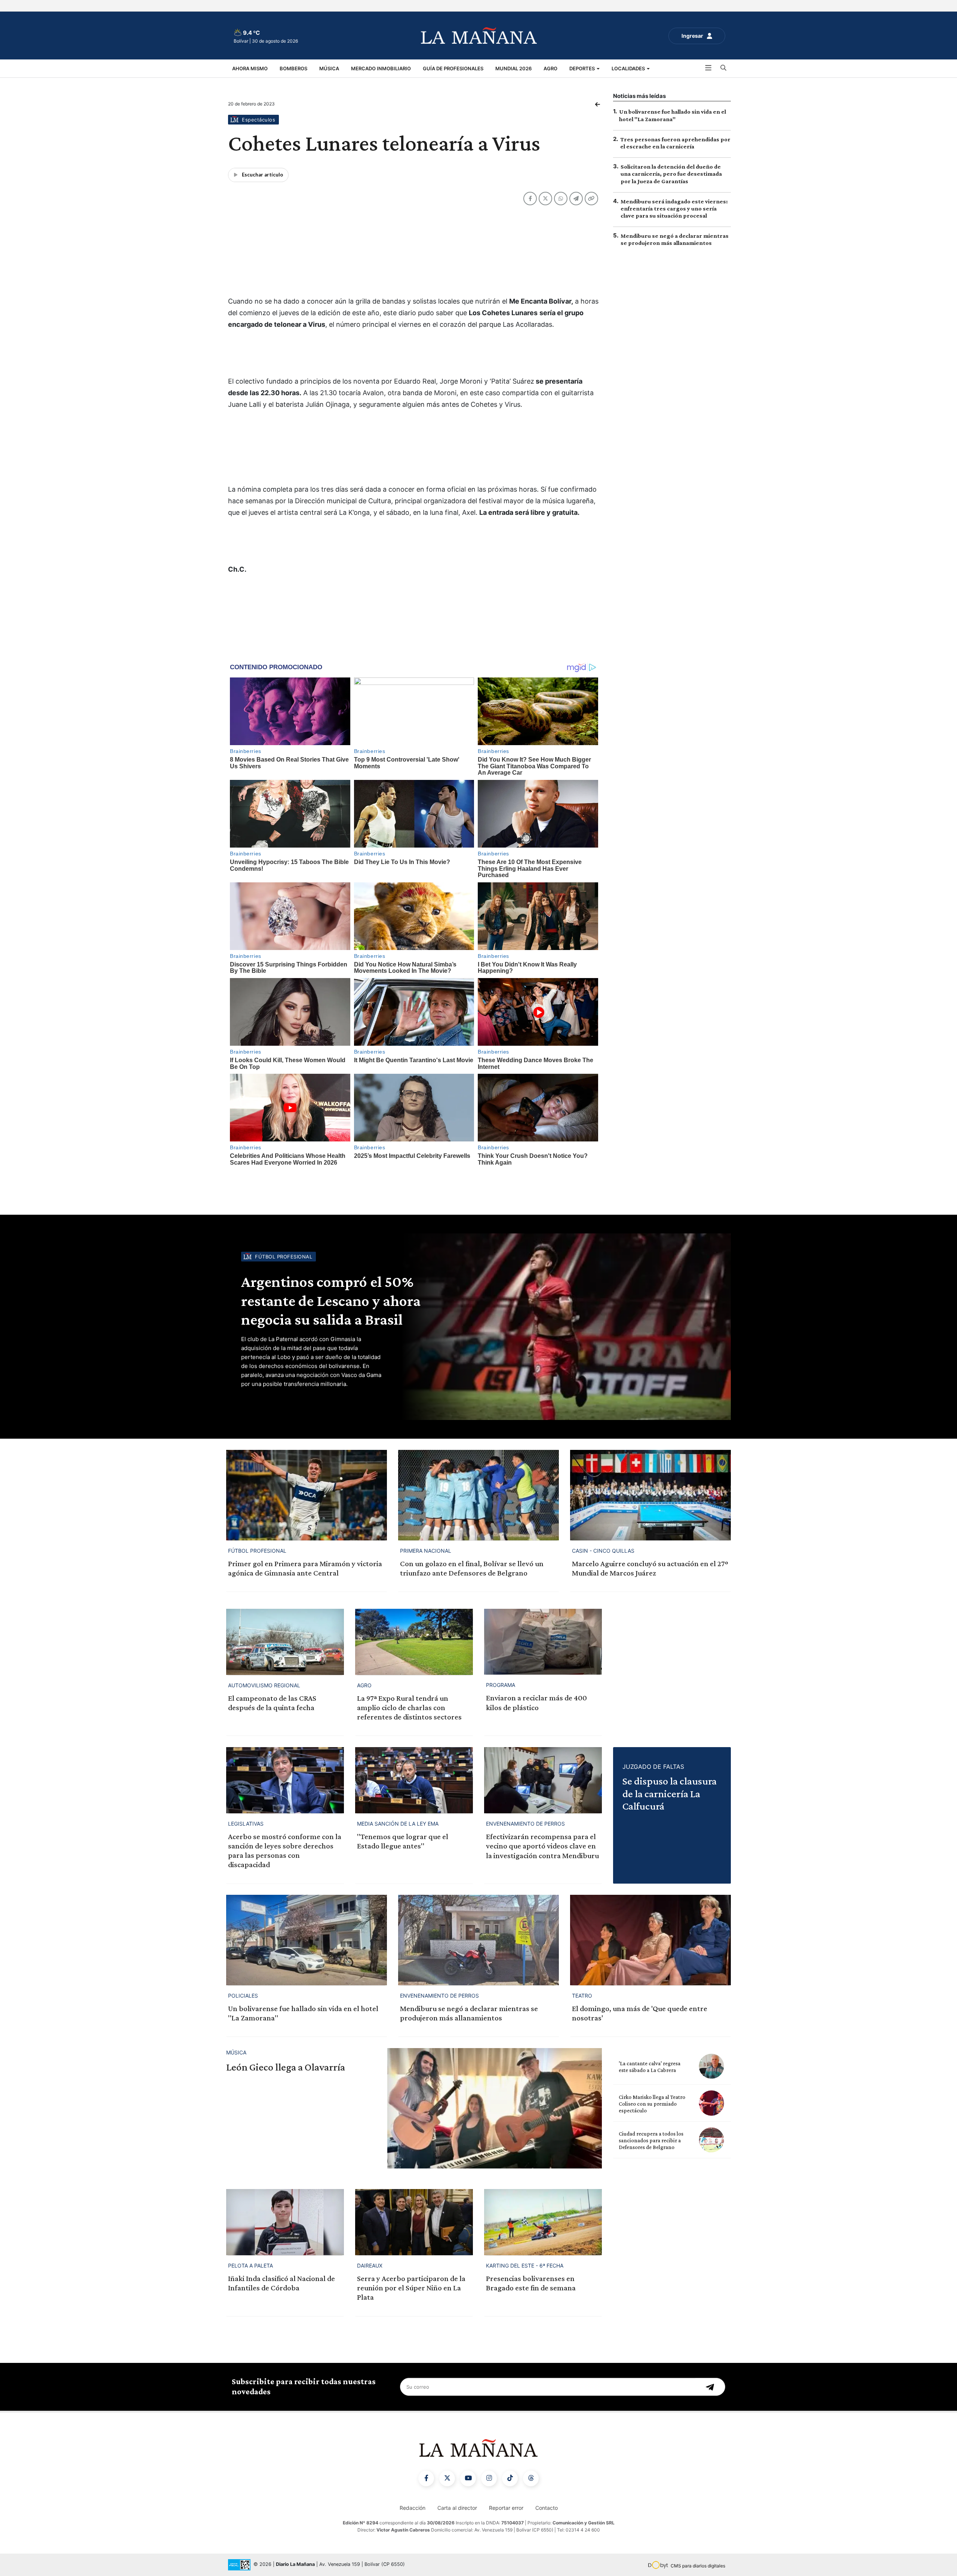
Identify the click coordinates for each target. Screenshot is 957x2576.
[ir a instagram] (489, 2478)
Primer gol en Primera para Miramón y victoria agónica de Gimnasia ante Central (305, 1568)
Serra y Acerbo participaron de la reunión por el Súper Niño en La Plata (411, 2288)
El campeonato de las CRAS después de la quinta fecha (272, 1703)
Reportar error (506, 2508)
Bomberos (293, 68)
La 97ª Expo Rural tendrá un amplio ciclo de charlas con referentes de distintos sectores (409, 1707)
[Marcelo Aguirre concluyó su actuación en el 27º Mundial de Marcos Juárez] (650, 1495)
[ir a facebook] (426, 2478)
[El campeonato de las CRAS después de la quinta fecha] (285, 1642)
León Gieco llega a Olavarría (286, 2067)
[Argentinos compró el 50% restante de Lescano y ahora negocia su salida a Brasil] (564, 1327)
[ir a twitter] (447, 2478)
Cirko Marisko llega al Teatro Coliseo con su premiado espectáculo (652, 2104)
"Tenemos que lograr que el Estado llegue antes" (403, 1841)
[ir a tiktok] (510, 2478)
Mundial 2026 (513, 68)
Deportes (583, 68)
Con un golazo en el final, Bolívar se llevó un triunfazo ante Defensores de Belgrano (472, 1568)
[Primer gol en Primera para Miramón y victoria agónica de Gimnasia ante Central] (307, 1495)
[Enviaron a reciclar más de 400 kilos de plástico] (543, 1642)
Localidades (629, 68)
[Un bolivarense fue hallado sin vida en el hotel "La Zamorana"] (307, 1940)
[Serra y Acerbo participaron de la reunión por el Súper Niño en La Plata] (414, 2222)
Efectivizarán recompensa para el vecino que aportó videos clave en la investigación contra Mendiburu (542, 1846)
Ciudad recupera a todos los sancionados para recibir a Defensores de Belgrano (651, 2140)
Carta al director (457, 2508)
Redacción (413, 2508)
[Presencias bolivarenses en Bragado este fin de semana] (543, 2222)
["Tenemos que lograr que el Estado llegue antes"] (414, 1780)
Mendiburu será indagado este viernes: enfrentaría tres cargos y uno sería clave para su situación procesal (674, 208)
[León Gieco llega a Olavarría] (495, 2108)
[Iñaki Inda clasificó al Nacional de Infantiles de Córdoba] (285, 2222)
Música (329, 68)
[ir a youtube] (468, 2478)
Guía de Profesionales (453, 68)
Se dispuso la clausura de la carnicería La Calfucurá (670, 1793)
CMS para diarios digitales (698, 2566)
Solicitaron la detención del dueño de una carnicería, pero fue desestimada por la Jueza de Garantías (671, 174)
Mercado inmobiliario (381, 68)
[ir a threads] (531, 2478)
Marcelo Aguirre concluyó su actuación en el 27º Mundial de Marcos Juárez (650, 1568)
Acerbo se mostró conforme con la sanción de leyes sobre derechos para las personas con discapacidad (285, 1851)
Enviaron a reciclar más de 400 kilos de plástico (536, 1702)
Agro (550, 68)
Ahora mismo (250, 68)
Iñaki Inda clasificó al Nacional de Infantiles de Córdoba (281, 2283)
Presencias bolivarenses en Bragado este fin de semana (531, 2283)
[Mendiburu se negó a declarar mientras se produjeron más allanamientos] (478, 1940)
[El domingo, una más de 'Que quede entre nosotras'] (650, 1940)
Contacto (547, 2508)
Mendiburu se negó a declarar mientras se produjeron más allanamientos (469, 2013)
